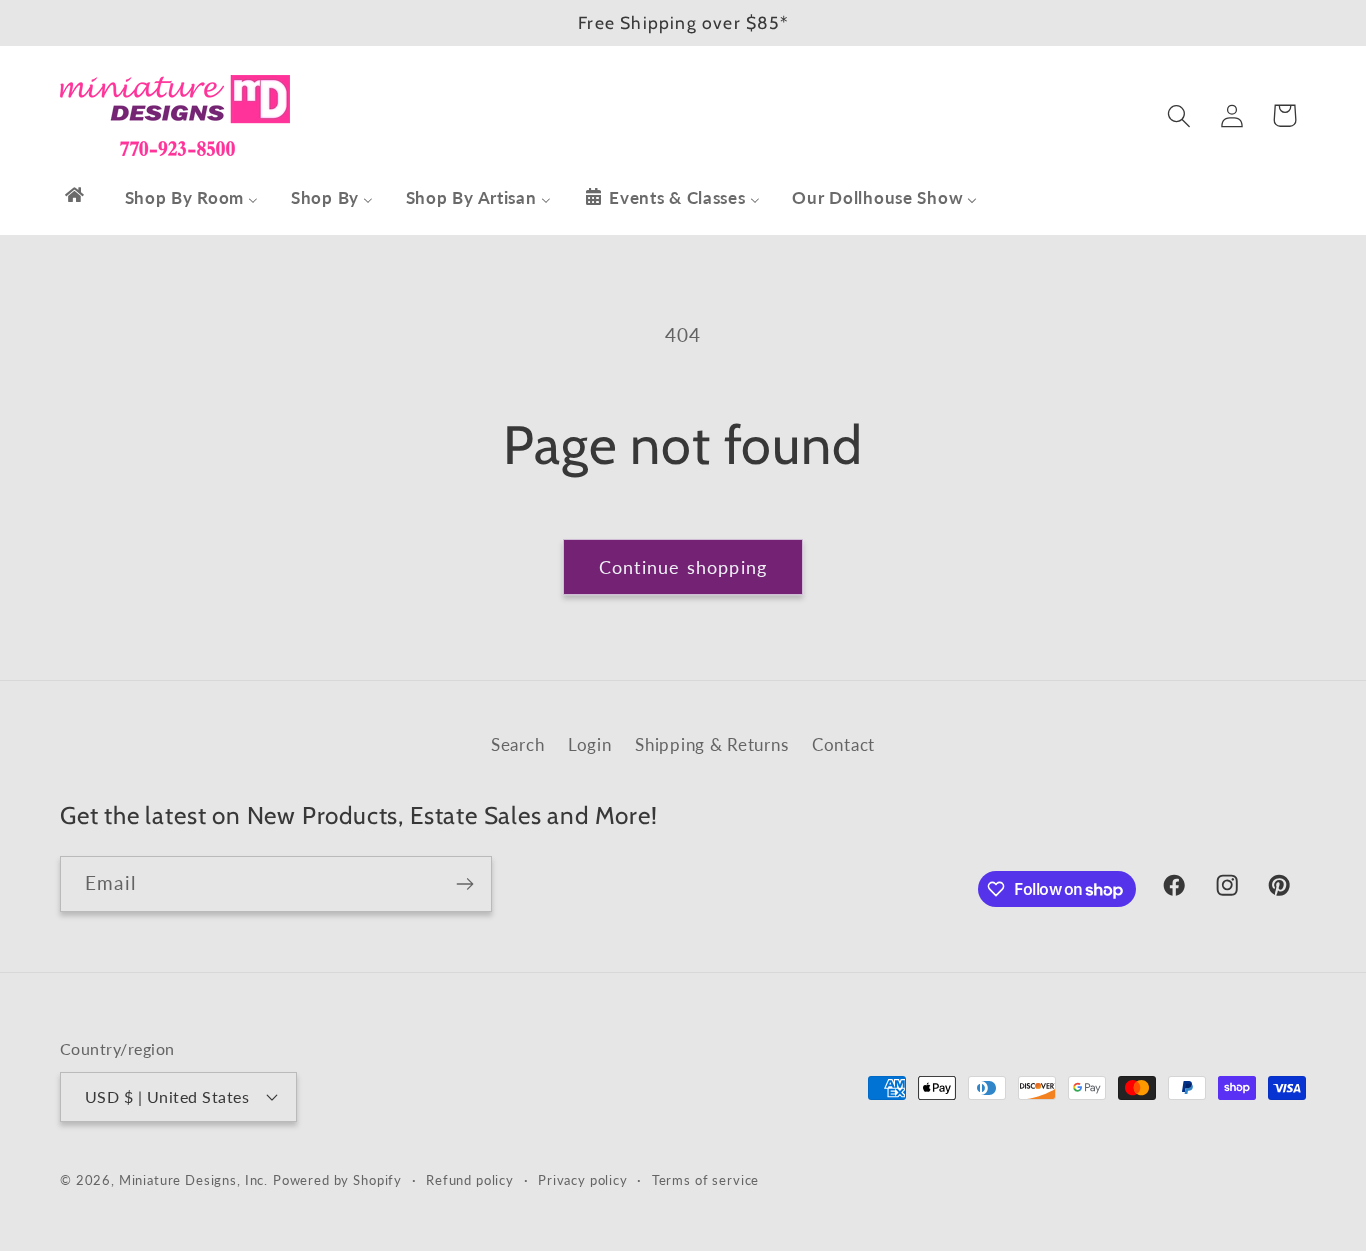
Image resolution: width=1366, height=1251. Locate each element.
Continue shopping (683, 567)
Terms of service (705, 1179)
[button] (1178, 115)
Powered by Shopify (337, 1179)
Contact (843, 744)
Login (590, 744)
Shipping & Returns (711, 744)
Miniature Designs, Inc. (193, 1179)
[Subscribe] (464, 884)
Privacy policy (583, 1179)
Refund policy (470, 1179)
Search (517, 744)
